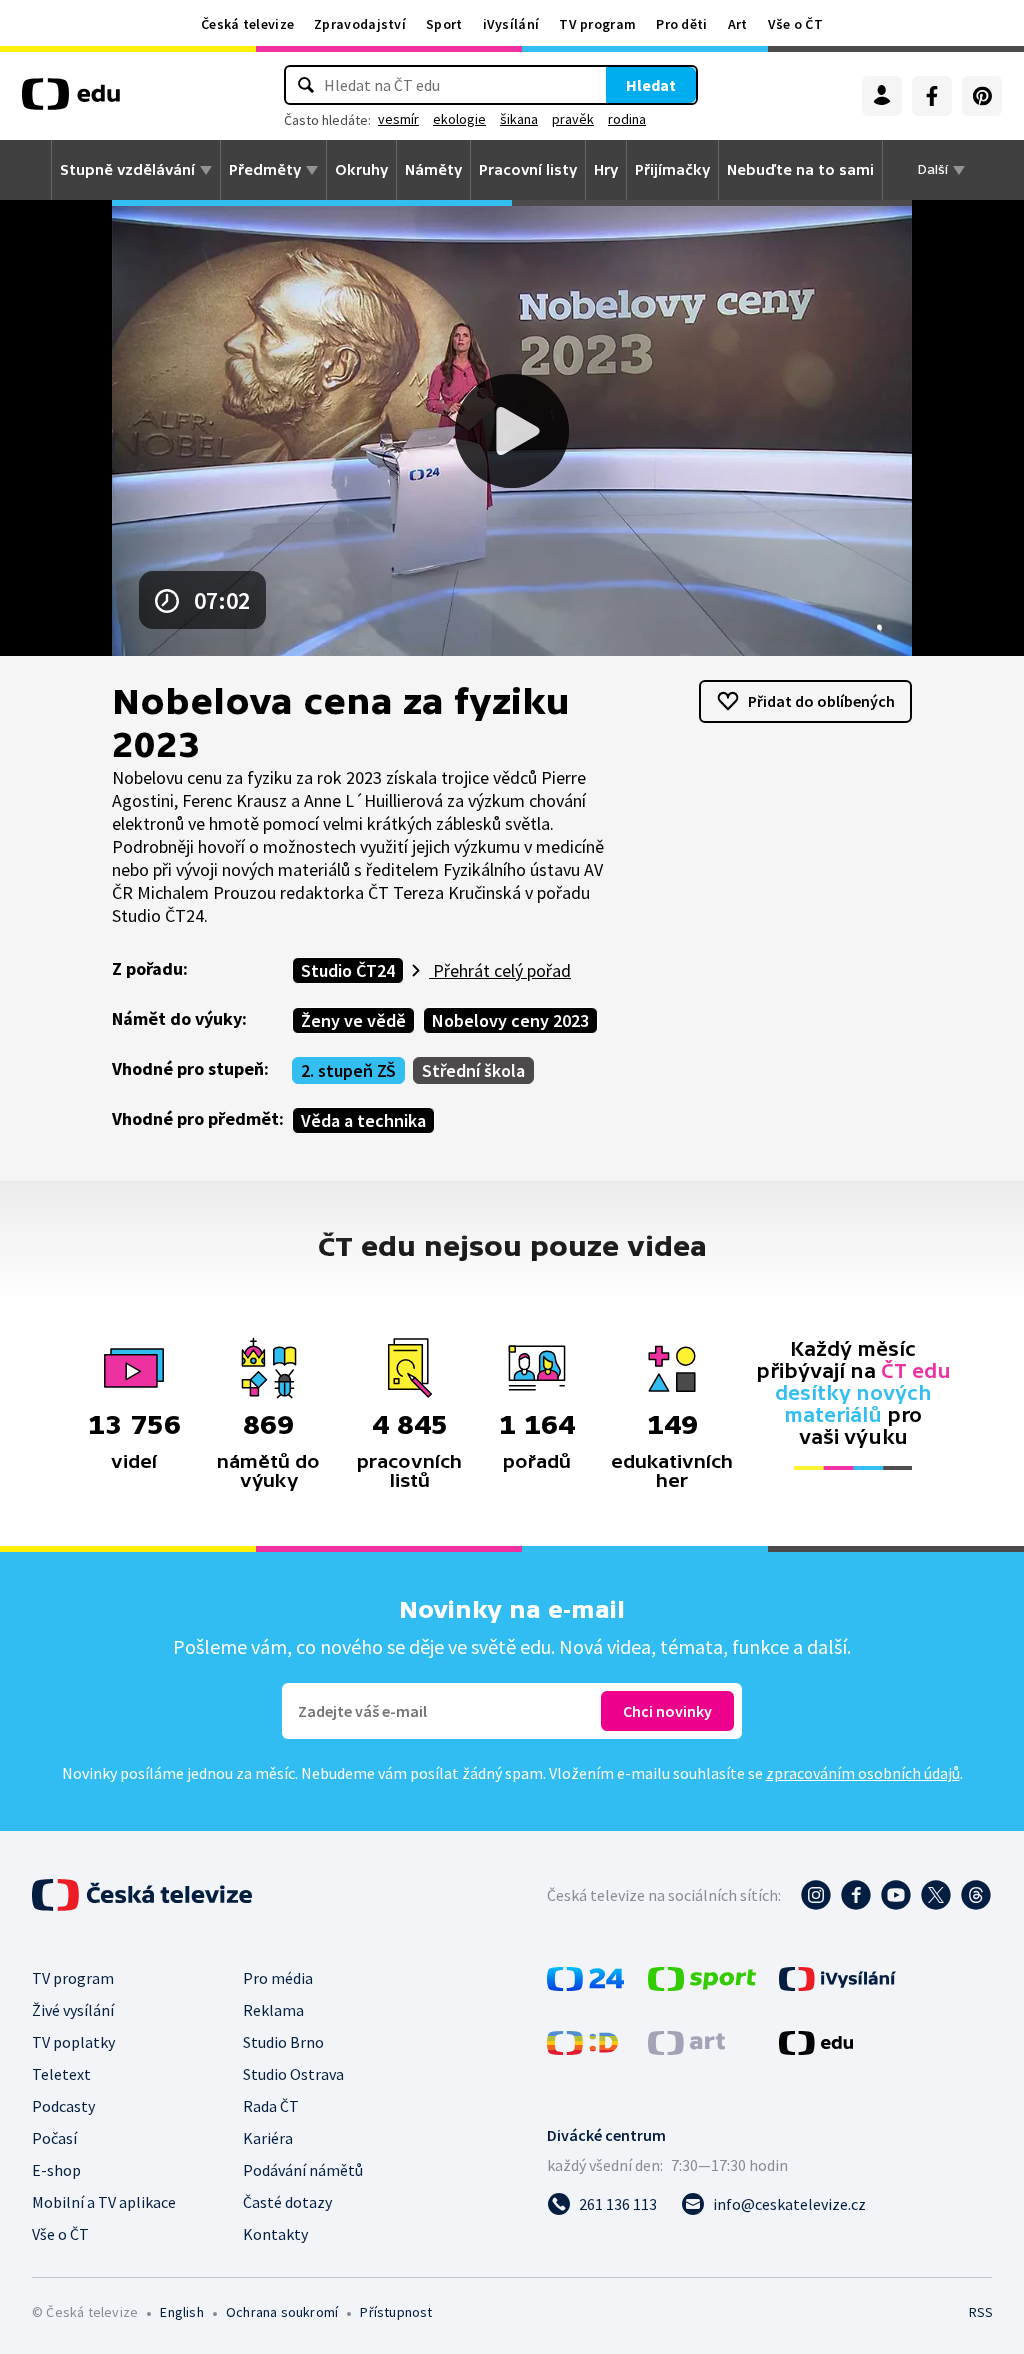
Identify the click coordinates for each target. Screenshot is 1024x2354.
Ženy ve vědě (353, 1020)
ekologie (459, 119)
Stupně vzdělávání (127, 170)
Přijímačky (672, 170)
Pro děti (681, 24)
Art (738, 24)
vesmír (398, 119)
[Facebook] (932, 96)
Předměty (265, 170)
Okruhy (361, 170)
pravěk (573, 119)
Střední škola (473, 1070)
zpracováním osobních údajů (863, 1773)
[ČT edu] (71, 101)
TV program (597, 24)
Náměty (433, 170)
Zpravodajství (360, 24)
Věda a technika (363, 1120)
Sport (444, 24)
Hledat (651, 85)
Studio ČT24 (348, 970)
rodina (627, 119)
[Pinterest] (982, 96)
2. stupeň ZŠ (348, 1070)
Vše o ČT (795, 24)
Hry (606, 170)
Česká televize (247, 24)
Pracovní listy (528, 170)
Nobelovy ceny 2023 (510, 1020)
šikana (519, 119)
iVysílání (511, 24)
